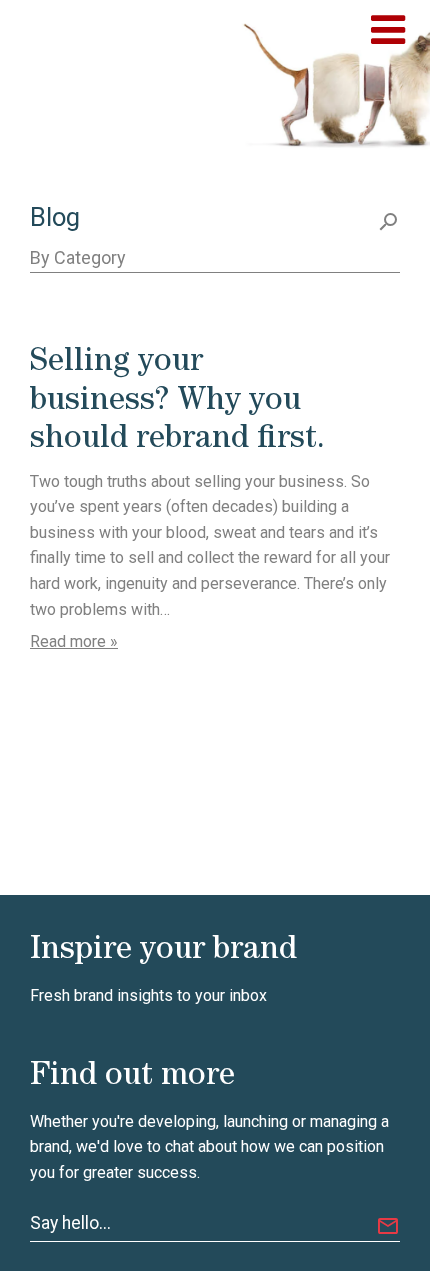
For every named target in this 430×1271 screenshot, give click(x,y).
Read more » (74, 641)
